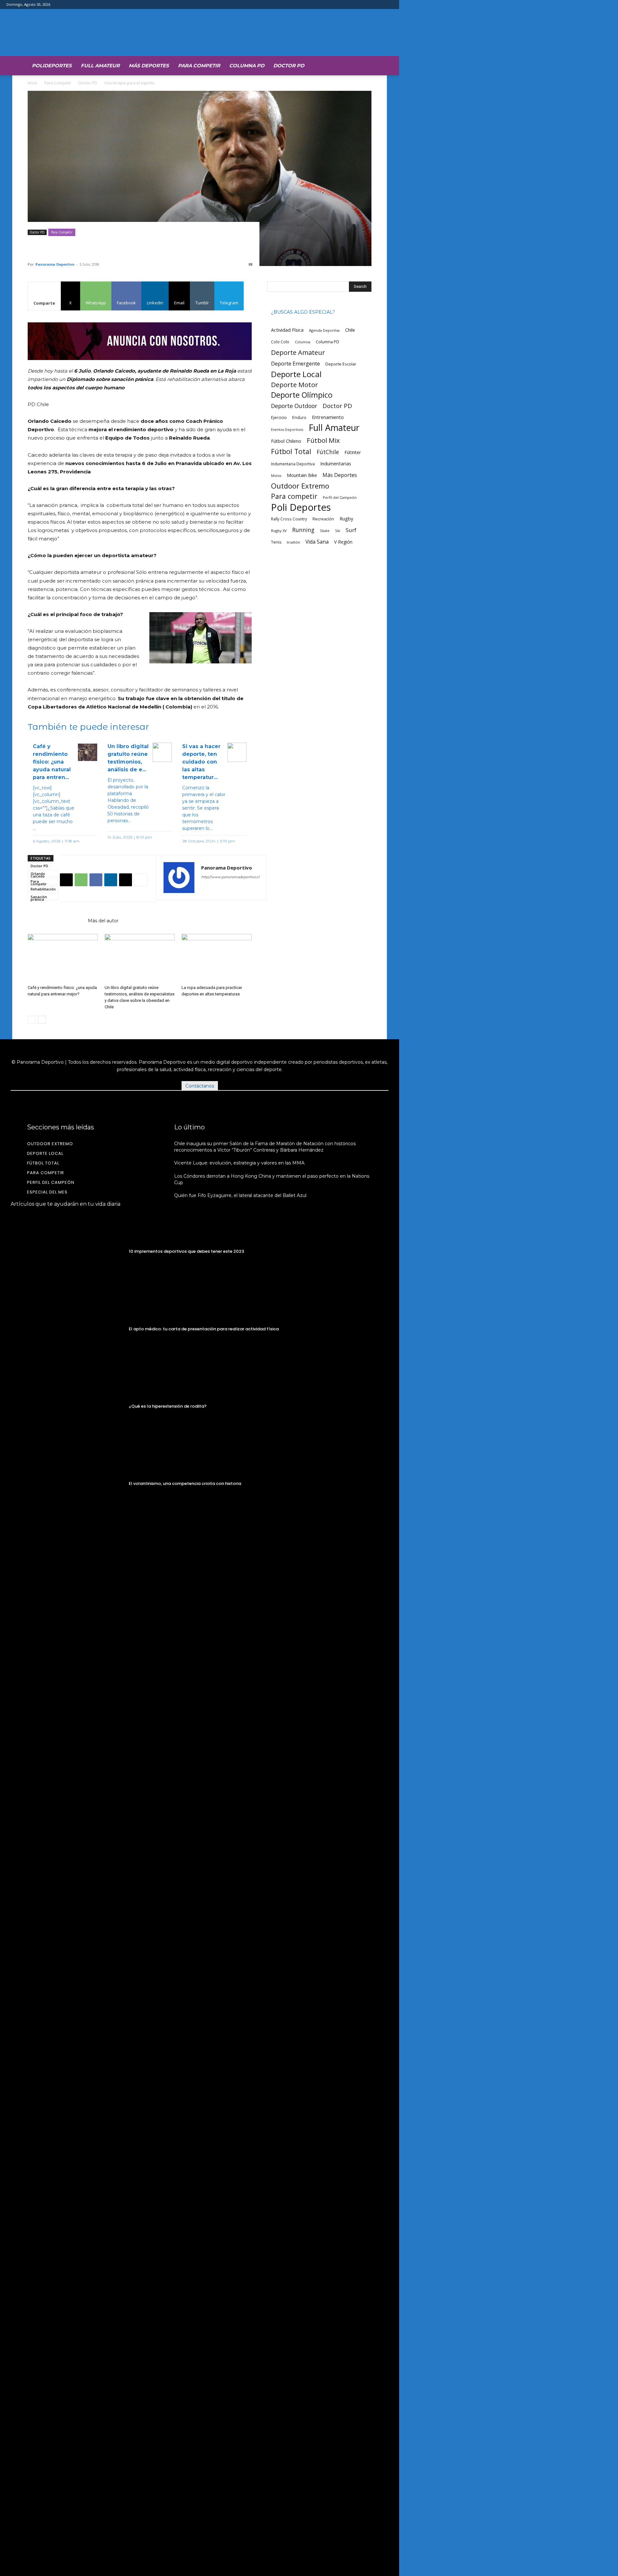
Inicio (33, 83)
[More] (141, 880)
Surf (351, 530)
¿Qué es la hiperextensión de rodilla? (168, 1406)
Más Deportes (149, 66)
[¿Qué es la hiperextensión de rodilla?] (67, 1406)
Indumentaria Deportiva (293, 464)
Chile (350, 330)
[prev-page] (32, 1020)
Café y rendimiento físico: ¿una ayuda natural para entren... (52, 762)
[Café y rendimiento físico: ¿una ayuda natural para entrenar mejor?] (63, 958)
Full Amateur (100, 66)
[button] (364, 65)
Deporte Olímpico (302, 395)
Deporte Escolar (341, 364)
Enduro (299, 418)
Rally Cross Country (289, 519)
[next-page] (42, 1020)
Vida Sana (317, 542)
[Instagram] (218, 890)
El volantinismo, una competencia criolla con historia (185, 1483)
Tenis (276, 542)
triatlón (293, 542)
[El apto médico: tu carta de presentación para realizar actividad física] (67, 1329)
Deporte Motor (295, 385)
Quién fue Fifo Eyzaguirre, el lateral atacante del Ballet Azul (240, 1195)
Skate (325, 531)
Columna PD (247, 66)
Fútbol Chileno (286, 441)
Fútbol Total (291, 451)
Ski (338, 531)
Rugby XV (279, 531)
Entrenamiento (328, 417)
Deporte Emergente (295, 363)
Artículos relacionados (56, 921)
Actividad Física (287, 330)
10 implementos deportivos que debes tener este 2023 (186, 1251)
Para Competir (199, 66)
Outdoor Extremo (300, 486)
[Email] (126, 880)
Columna (303, 342)
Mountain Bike (302, 475)
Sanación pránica (39, 897)
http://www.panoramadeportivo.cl (230, 877)
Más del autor (103, 921)
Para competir (39, 882)
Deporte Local (296, 374)
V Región (343, 542)
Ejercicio (279, 418)
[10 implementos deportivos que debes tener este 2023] (67, 1252)
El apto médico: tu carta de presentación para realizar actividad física (204, 1329)
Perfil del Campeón (340, 497)
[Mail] (230, 890)
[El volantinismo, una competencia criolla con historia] (67, 1484)
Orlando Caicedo (38, 874)
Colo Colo (280, 342)
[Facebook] (96, 880)
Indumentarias (336, 464)
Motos (276, 475)
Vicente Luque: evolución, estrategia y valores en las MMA (239, 1163)
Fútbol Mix (323, 440)
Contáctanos (200, 1086)
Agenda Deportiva (324, 330)
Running (303, 530)
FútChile (328, 452)
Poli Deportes (301, 507)
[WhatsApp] (81, 880)
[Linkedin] (111, 880)
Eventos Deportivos (287, 430)
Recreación (323, 519)
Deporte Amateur (298, 352)
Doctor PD (289, 66)
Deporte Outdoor (294, 406)
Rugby (346, 518)
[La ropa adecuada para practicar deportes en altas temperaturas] (217, 958)
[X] (66, 880)
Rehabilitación (43, 889)
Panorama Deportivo (55, 264)
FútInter (353, 452)
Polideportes (52, 66)
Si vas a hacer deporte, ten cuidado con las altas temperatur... (201, 762)
